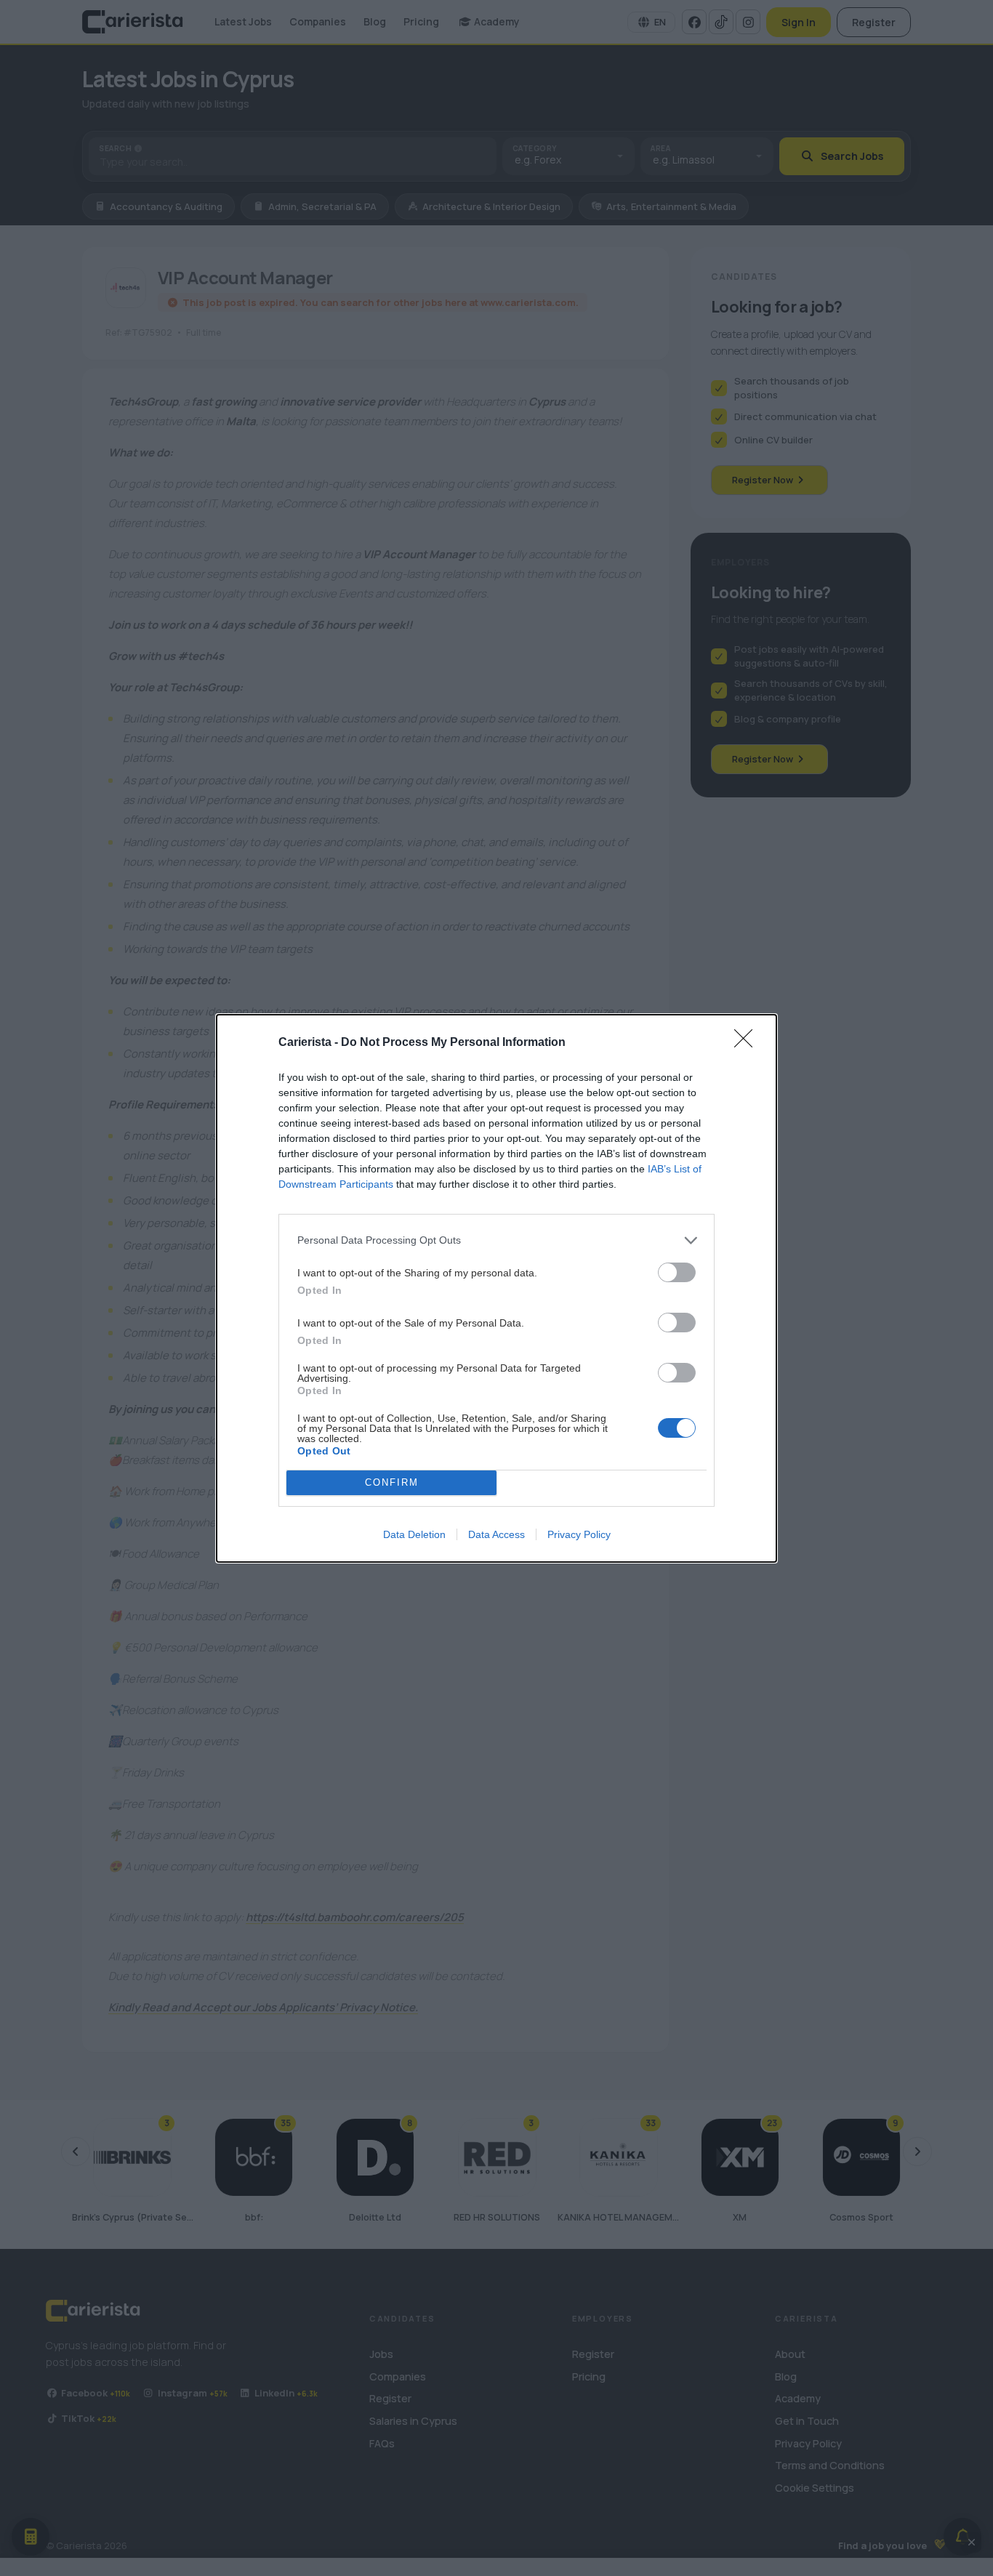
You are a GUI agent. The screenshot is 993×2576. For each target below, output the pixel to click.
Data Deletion (414, 1534)
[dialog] (496, 1288)
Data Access (496, 1534)
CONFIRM (392, 1482)
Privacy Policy (579, 1534)
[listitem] (496, 1240)
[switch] (677, 1272)
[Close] (748, 1043)
